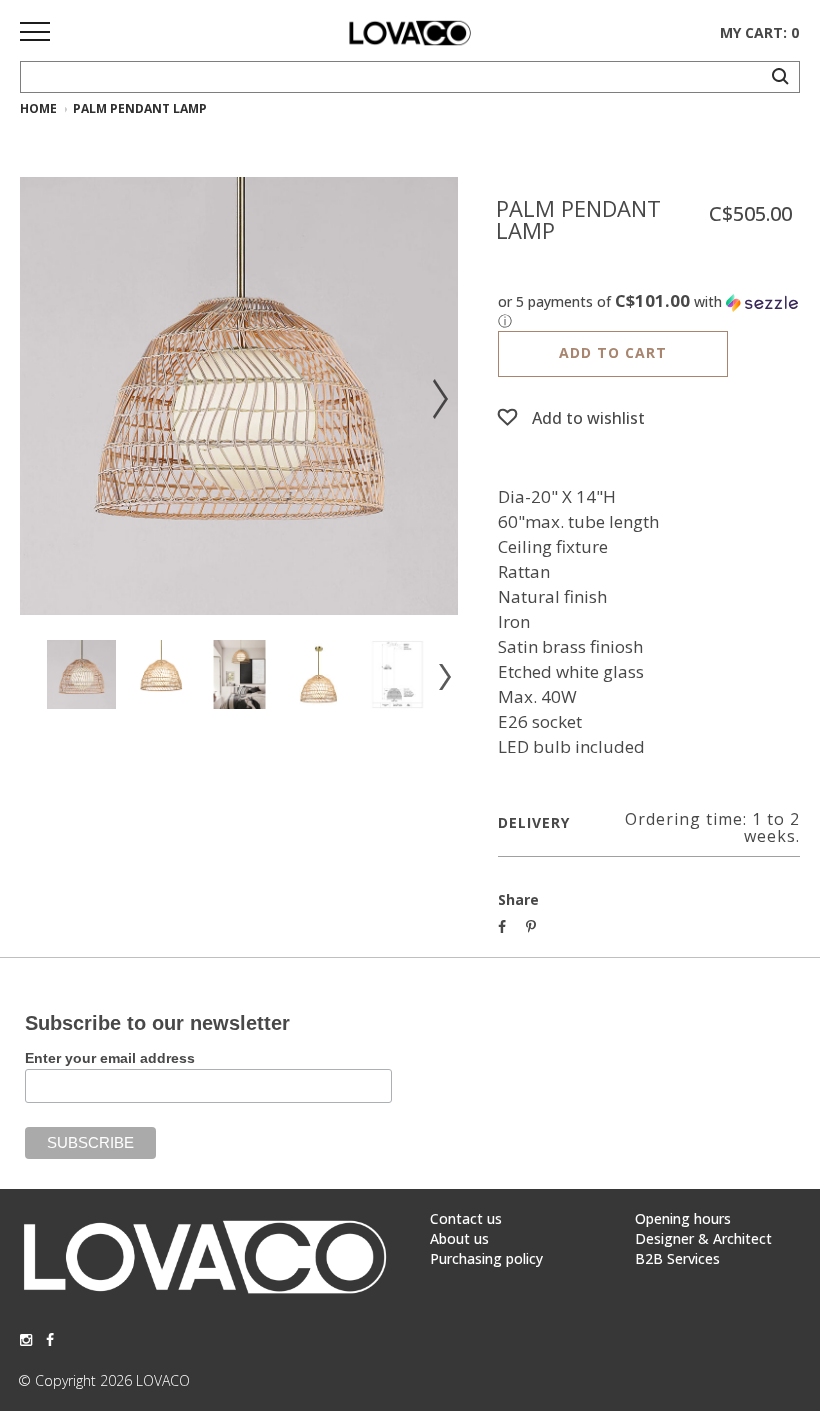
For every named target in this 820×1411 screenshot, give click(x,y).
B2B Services (677, 1258)
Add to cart (613, 352)
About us (459, 1238)
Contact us (466, 1218)
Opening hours (683, 1218)
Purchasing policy (486, 1258)
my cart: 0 (759, 32)
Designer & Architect (703, 1238)
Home (38, 108)
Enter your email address (110, 1058)
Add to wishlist (588, 418)
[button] (649, 311)
